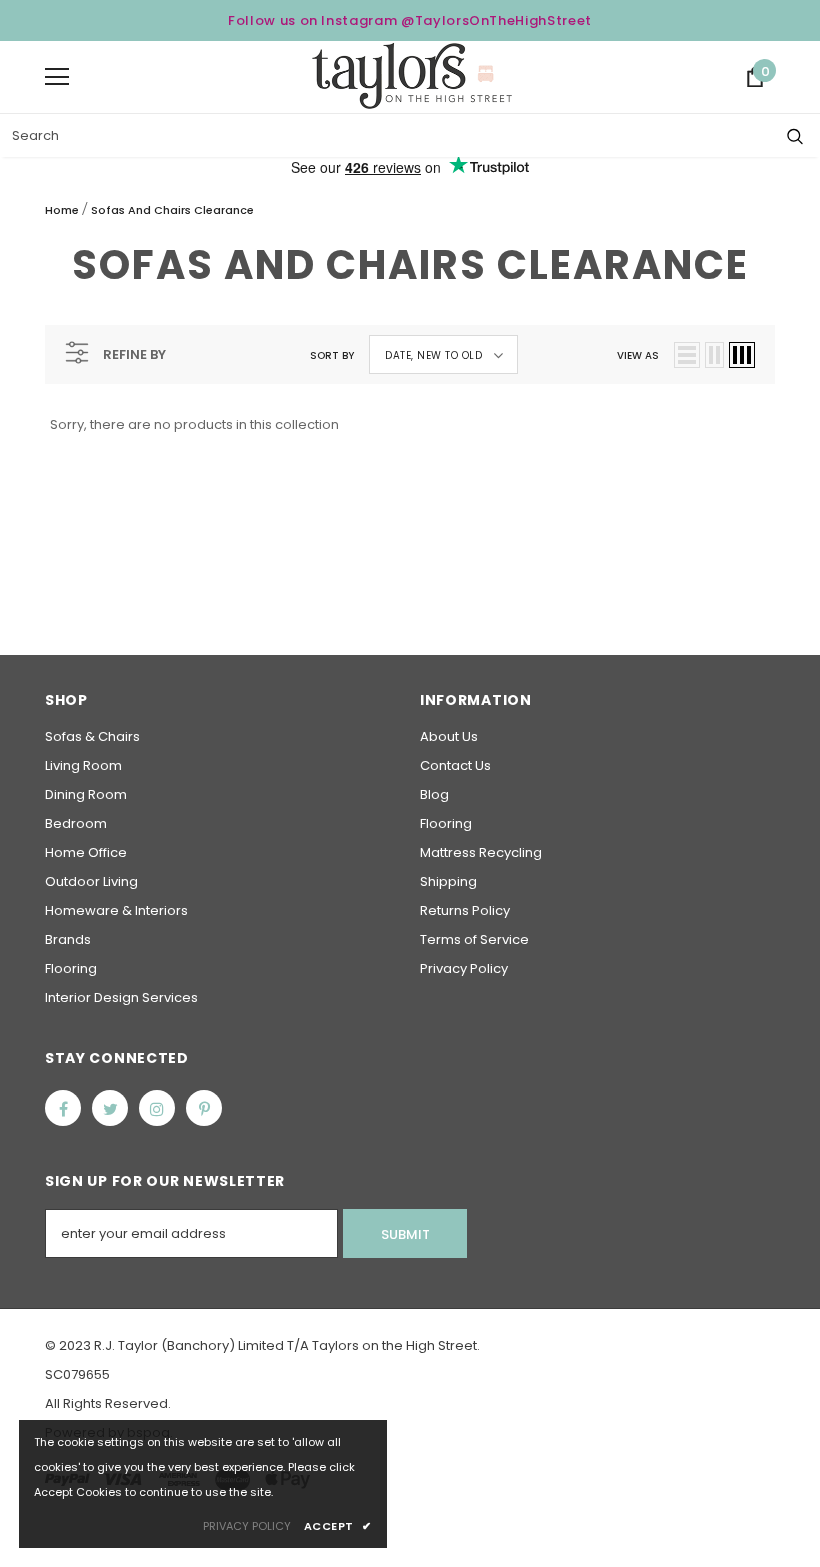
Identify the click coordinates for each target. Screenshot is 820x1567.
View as (638, 355)
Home (62, 210)
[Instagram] (157, 1108)
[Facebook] (63, 1108)
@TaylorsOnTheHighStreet (496, 20)
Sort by (332, 355)
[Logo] (412, 76)
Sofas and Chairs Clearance (172, 210)
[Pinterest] (204, 1108)
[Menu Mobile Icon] (57, 77)
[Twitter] (110, 1108)
